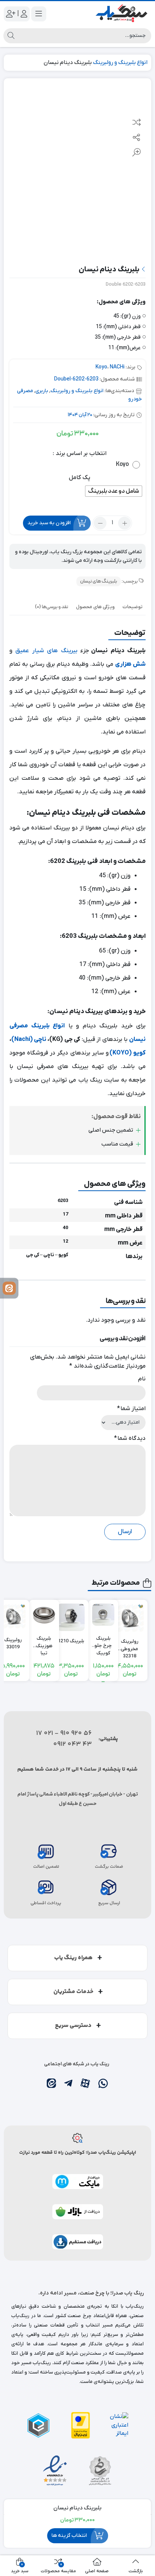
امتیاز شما (131, 1409)
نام (142, 1379)
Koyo (101, 367)
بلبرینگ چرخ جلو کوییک (103, 1642)
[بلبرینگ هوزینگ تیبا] (44, 1615)
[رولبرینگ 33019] (13, 1616)
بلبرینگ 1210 (71, 1641)
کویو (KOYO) (128, 1053)
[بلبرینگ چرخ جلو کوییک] (103, 1615)
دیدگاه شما (130, 1438)
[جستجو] (11, 36)
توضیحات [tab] (133, 607)
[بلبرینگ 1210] (71, 1617)
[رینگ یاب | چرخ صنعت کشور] (121, 14)
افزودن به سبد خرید (49, 523)
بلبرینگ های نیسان (99, 581)
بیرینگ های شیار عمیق (46, 651)
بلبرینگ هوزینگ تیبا (44, 1642)
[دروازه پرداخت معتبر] (81, 2425)
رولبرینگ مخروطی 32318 (130, 1645)
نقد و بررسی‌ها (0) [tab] (52, 607)
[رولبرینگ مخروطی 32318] (129, 1618)
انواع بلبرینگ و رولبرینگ (120, 62)
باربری (42, 391)
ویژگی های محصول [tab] (95, 607)
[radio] (126, 465)
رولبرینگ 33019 (13, 1644)
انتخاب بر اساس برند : (80, 453)
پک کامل (80, 478)
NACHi (117, 367)
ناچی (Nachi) (29, 1039)
